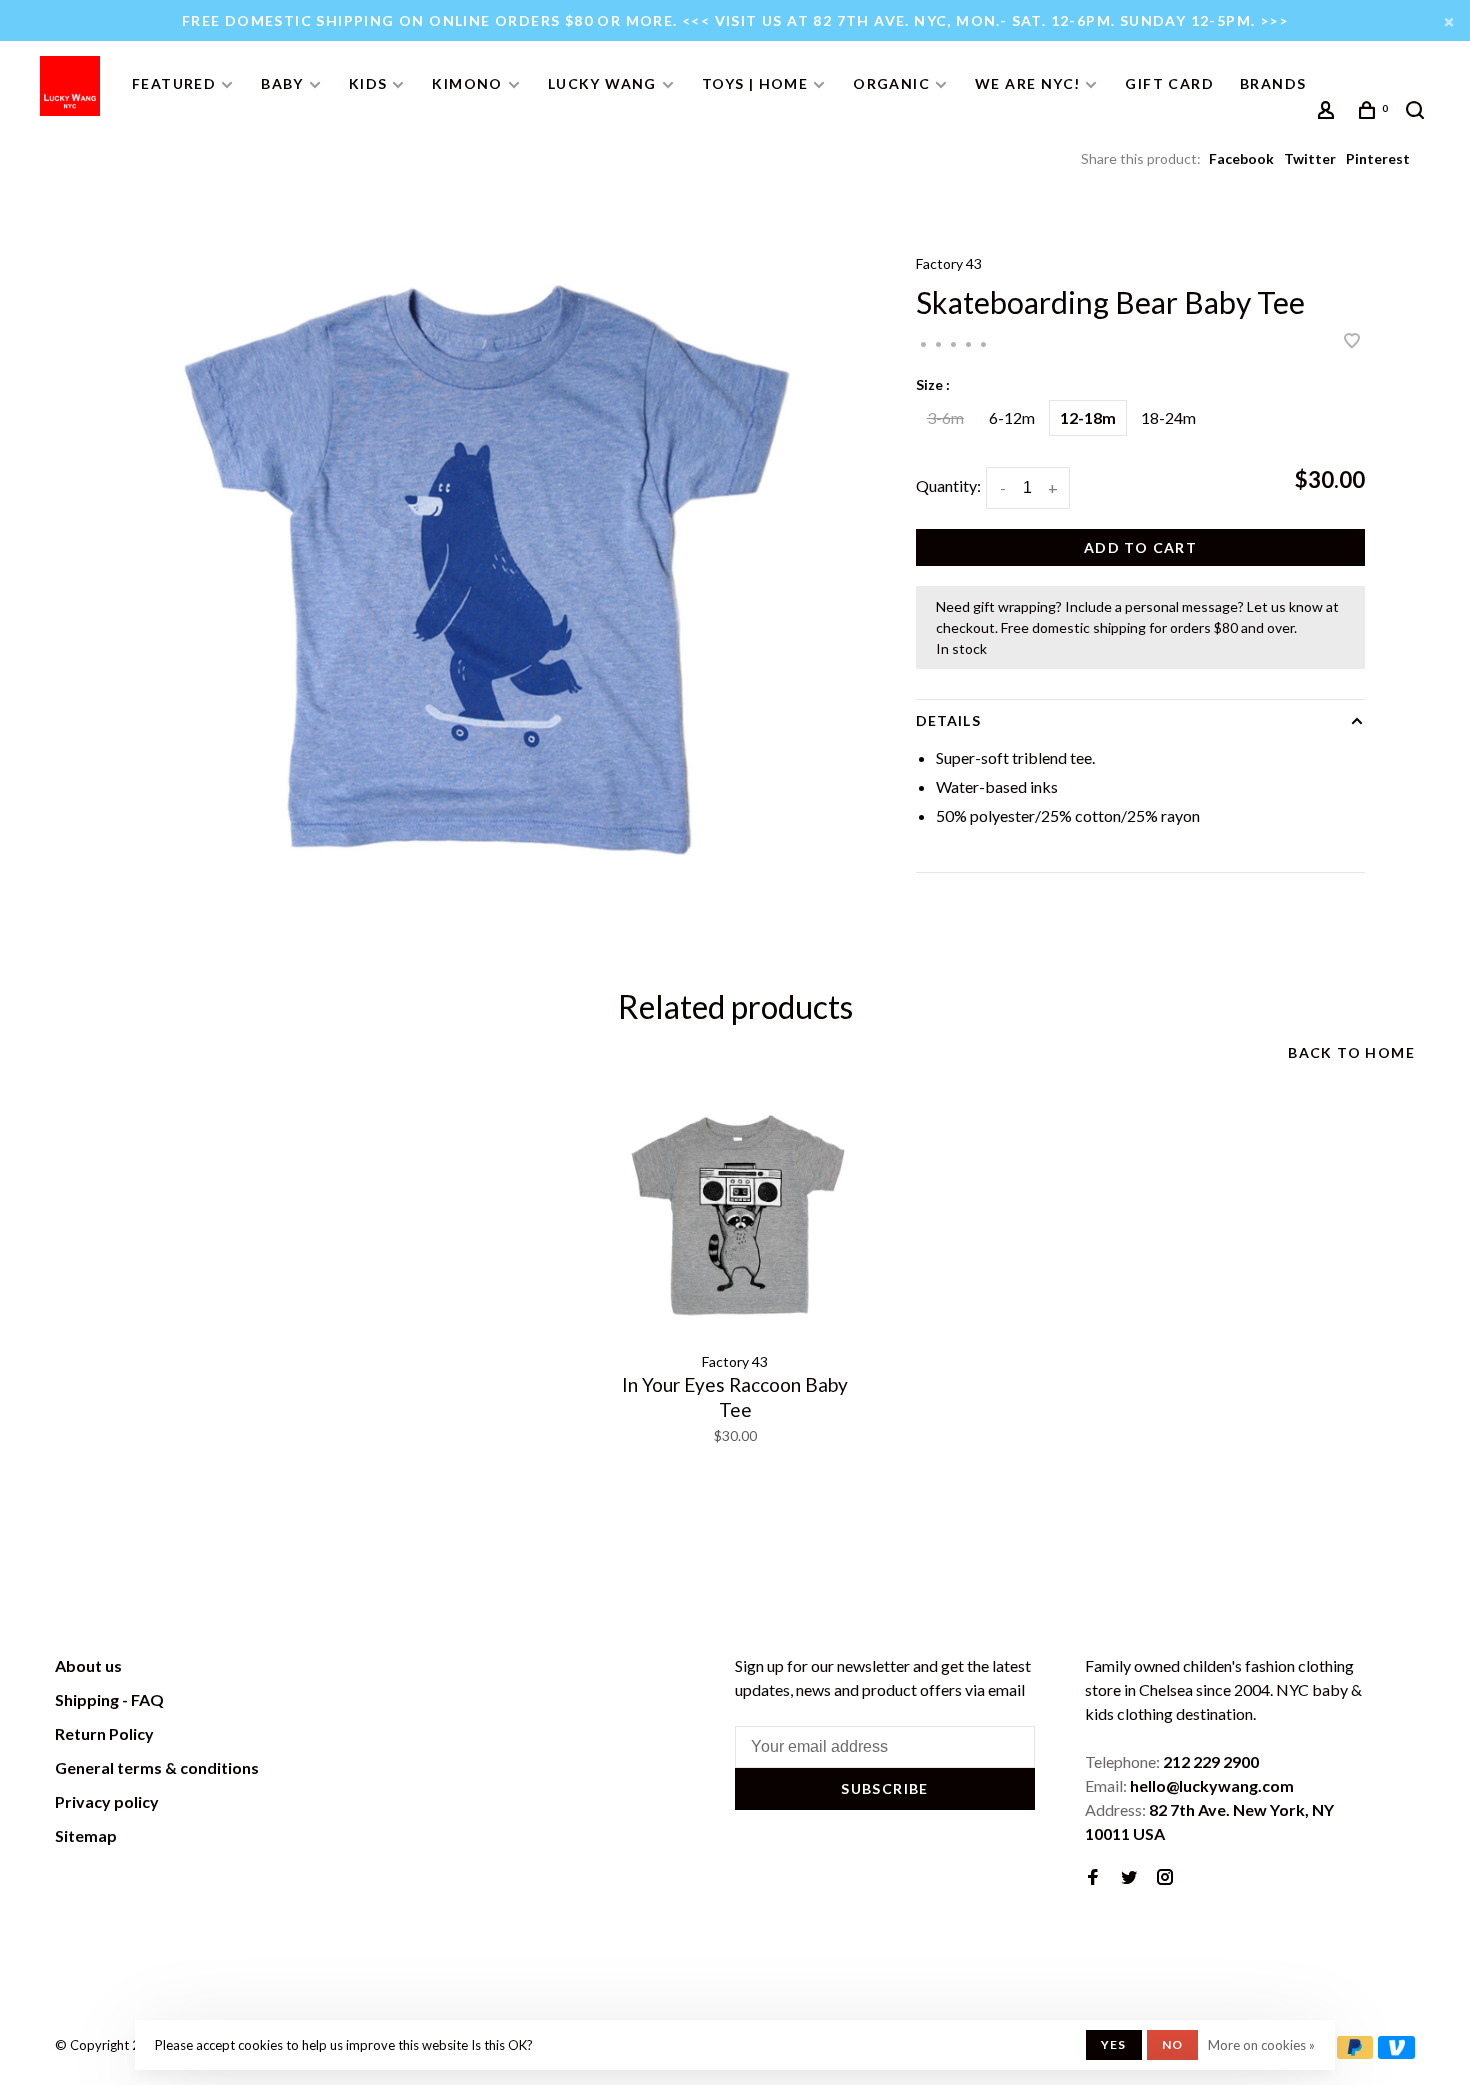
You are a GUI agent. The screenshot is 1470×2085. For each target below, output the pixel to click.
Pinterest (1378, 158)
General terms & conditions (157, 1767)
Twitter (1310, 158)
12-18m (1088, 417)
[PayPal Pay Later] (1355, 2052)
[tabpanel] (483, 568)
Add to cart (1140, 547)
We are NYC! (1027, 83)
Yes (1114, 2044)
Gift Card (1169, 83)
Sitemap (86, 1835)
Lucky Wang (602, 83)
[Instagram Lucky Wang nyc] (1165, 1877)
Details (948, 720)
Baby (282, 83)
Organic (891, 83)
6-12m (1012, 417)
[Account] (1329, 112)
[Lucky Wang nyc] (331, 1669)
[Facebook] (1093, 1877)
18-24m (1168, 417)
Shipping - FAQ (109, 1699)
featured (174, 83)
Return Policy (104, 1733)
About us (88, 1665)
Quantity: (948, 485)
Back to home (1351, 1052)
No (1172, 2044)
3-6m (945, 417)
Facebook (1241, 158)
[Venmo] (1396, 2052)
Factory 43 (949, 263)
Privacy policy (107, 1801)
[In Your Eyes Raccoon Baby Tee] (735, 1217)
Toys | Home (755, 83)
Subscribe (885, 1788)
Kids (368, 83)
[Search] (1418, 112)
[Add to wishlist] (1352, 341)
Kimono (467, 83)
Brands (1273, 83)
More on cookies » (1261, 2045)
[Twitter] (1129, 1877)
